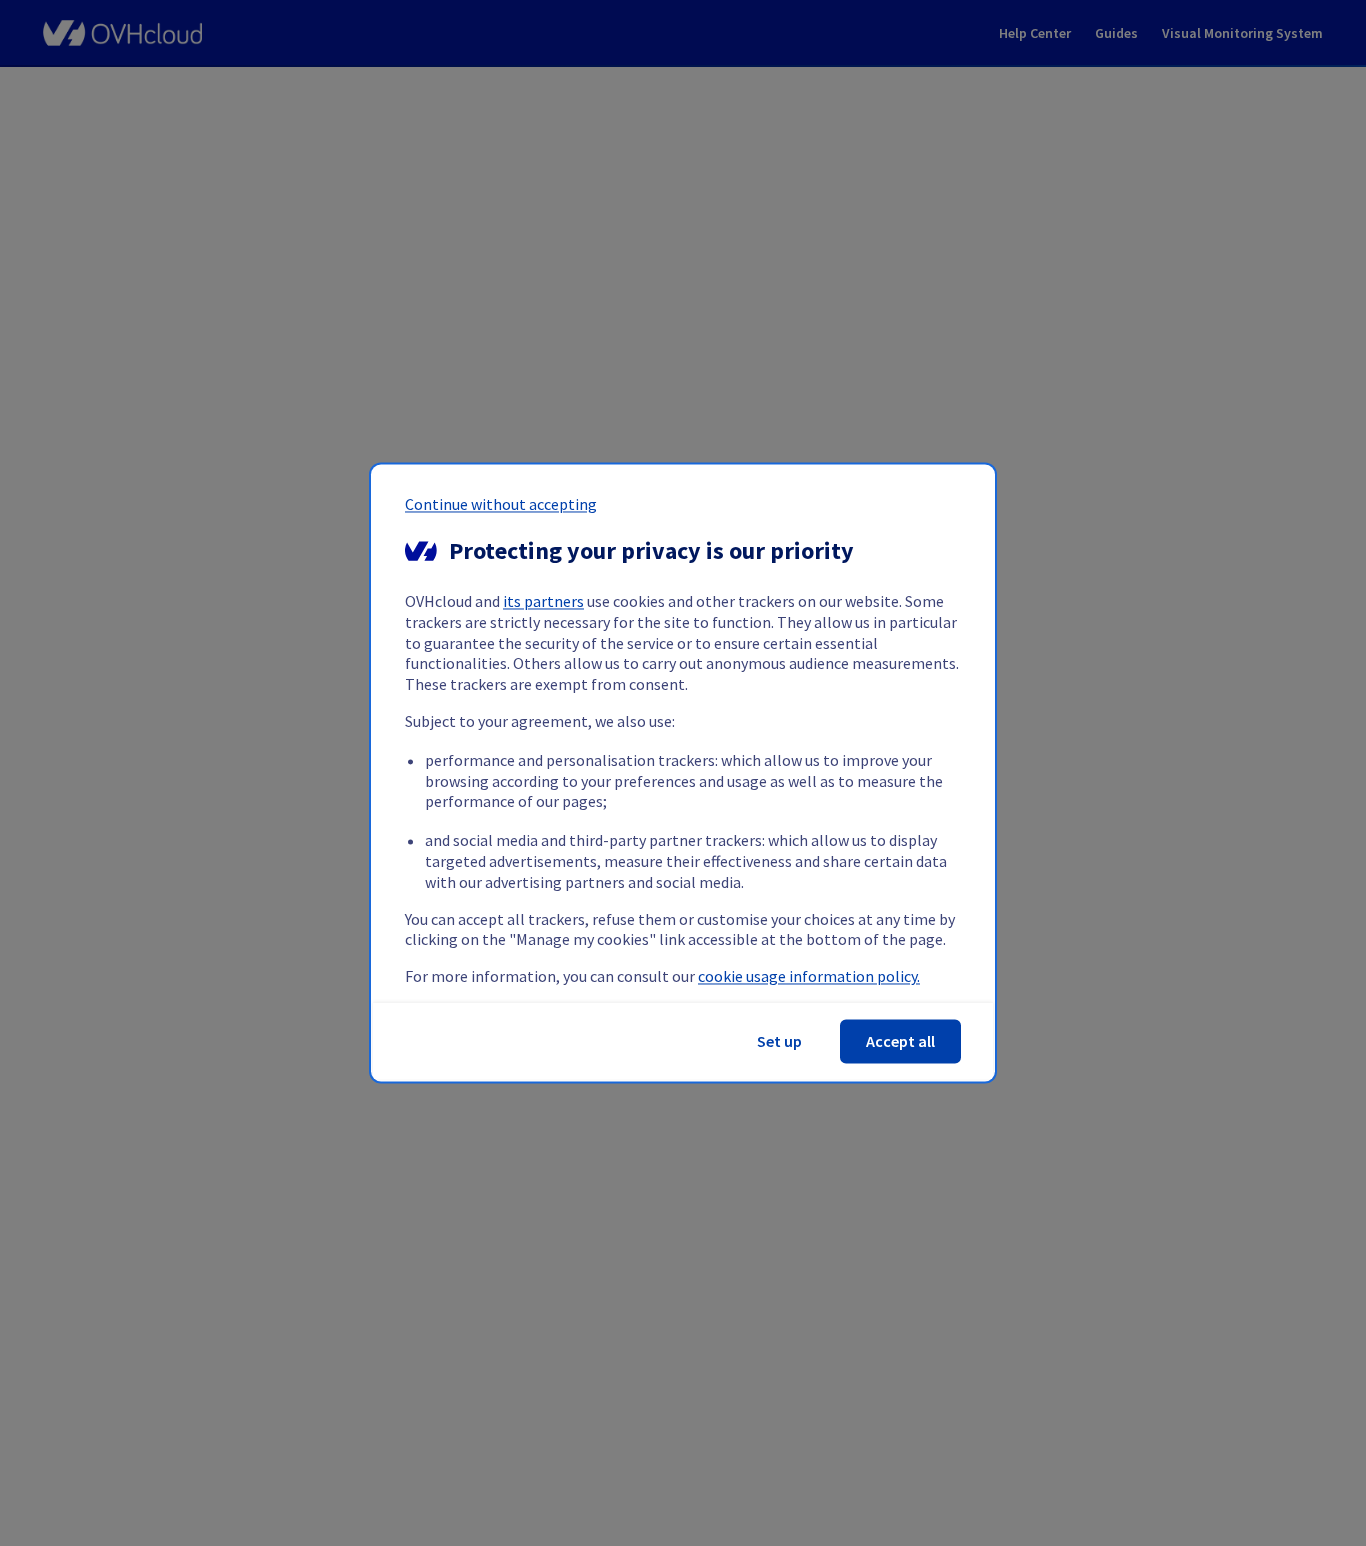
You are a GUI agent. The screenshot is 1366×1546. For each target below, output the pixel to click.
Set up (779, 1042)
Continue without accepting (501, 504)
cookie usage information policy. (809, 977)
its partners (543, 602)
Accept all (900, 1042)
